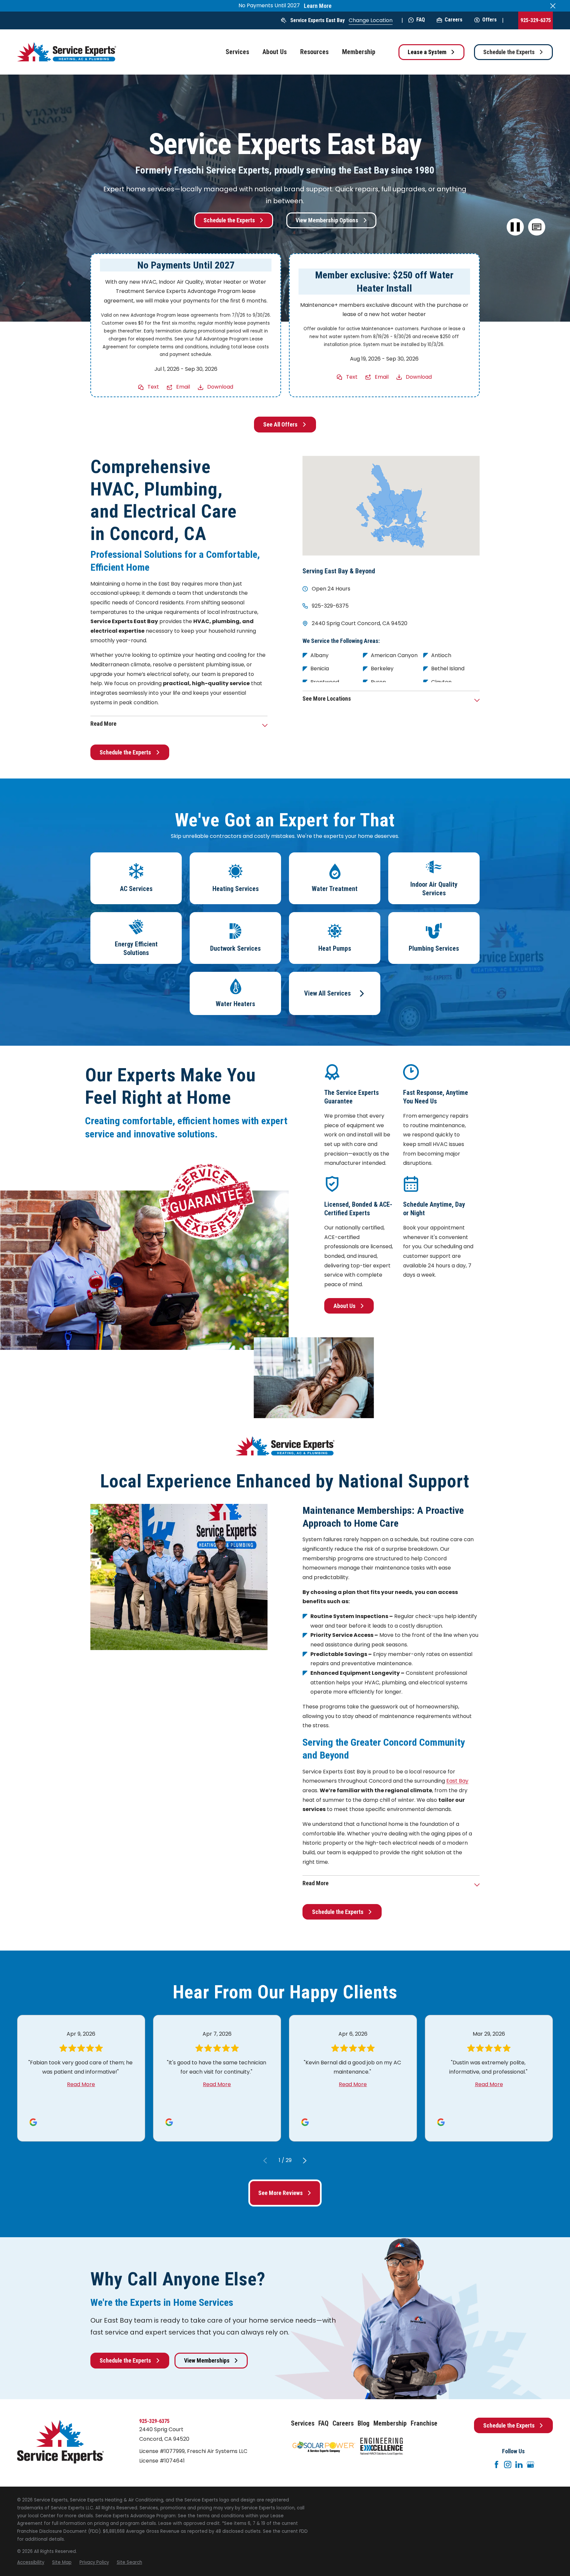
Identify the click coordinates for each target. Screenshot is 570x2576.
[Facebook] (496, 2465)
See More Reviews (281, 2193)
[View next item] (305, 2161)
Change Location (371, 20)
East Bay (457, 1781)
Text (153, 387)
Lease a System (427, 52)
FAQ (421, 20)
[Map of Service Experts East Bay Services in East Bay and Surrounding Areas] (391, 506)
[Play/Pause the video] (515, 227)
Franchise (424, 2423)
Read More (81, 2084)
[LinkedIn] (519, 2465)
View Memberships (207, 2360)
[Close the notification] (553, 6)
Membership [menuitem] (359, 52)
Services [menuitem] (237, 52)
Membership (390, 2423)
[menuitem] (31, 2562)
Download (220, 387)
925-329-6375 (536, 20)
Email (183, 387)
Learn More (318, 6)
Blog (364, 2423)
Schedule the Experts (509, 52)
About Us (345, 1306)
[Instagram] (508, 2465)
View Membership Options (327, 220)
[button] (537, 227)
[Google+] (530, 2465)
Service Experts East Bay (317, 20)
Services (303, 2423)
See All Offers (280, 424)
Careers (454, 20)
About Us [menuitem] (275, 52)
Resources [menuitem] (314, 52)
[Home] (67, 52)
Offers (490, 20)
